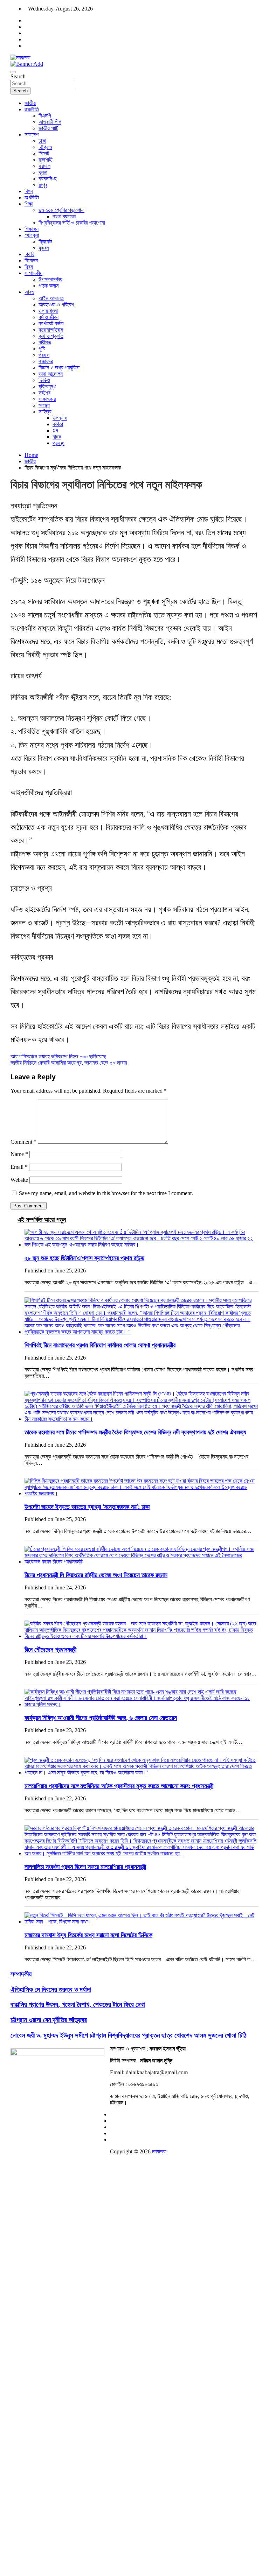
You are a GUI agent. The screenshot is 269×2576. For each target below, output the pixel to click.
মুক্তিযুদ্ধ (47, 386)
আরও (29, 292)
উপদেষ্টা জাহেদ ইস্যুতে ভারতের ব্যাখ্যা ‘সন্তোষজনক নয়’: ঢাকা (87, 1506)
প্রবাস (44, 355)
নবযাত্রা (159, 2151)
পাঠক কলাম (49, 286)
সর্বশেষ (44, 393)
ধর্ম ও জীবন (49, 317)
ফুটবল (44, 248)
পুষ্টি (42, 349)
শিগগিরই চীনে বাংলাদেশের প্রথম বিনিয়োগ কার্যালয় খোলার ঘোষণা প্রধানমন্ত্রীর (100, 1345)
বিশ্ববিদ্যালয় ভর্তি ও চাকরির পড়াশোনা (72, 223)
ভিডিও (44, 380)
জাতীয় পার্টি (48, 128)
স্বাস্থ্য (44, 405)
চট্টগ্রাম (45, 147)
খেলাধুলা (32, 235)
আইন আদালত (51, 298)
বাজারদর (46, 361)
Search (18, 76)
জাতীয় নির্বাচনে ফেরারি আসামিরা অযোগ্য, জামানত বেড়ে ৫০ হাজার (69, 1063)
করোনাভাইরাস (51, 330)
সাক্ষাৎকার (47, 399)
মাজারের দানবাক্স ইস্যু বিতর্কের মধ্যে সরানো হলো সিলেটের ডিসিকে (88, 1935)
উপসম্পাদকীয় (50, 279)
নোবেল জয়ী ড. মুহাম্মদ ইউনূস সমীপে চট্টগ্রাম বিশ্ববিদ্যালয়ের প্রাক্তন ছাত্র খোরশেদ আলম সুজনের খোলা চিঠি (129, 2035)
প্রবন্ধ (58, 443)
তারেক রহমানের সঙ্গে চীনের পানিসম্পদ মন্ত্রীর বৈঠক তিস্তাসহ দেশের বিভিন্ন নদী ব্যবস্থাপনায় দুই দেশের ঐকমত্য (135, 1432)
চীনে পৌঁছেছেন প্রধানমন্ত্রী (50, 1649)
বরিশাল (44, 166)
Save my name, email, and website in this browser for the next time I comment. (106, 1193)
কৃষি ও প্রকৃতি (51, 336)
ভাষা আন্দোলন (51, 374)
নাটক (57, 437)
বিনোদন (31, 260)
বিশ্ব (29, 191)
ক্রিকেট (45, 242)
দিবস (29, 267)
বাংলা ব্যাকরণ (64, 216)
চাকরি (29, 254)
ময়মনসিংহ (47, 179)
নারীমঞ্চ (45, 342)
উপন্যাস (60, 418)
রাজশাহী (46, 160)
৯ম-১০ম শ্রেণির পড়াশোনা (61, 210)
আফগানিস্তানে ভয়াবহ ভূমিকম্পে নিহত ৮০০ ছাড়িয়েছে (58, 1056)
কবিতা (58, 424)
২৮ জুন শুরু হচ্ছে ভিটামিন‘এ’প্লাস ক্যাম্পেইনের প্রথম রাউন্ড (84, 1258)
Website (19, 1180)
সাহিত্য (45, 412)
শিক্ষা (29, 204)
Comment (23, 1142)
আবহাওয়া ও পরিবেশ (56, 305)
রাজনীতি (32, 109)
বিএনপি (45, 116)
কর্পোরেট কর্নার (51, 323)
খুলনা (43, 172)
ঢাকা (42, 141)
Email (19, 1167)
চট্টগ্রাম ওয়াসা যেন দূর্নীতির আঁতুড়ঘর (49, 2020)
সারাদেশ (32, 135)
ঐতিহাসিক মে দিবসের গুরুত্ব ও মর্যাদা (51, 1989)
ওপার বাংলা (48, 311)
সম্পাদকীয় (33, 273)
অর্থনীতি (32, 197)
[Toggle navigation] (13, 72)
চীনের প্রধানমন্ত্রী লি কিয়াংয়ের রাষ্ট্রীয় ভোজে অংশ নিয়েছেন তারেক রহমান (96, 1575)
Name (19, 1154)
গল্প (55, 430)
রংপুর (43, 185)
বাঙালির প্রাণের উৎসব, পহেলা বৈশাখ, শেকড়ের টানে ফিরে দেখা (78, 2004)
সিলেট (44, 153)
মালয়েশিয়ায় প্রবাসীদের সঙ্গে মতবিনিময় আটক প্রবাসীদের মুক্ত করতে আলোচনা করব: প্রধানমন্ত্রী (119, 1786)
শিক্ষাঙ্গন (32, 229)
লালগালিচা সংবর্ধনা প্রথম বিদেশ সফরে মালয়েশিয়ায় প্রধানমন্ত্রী (85, 1866)
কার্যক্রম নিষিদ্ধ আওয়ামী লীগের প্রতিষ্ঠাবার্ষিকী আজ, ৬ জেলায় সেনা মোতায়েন (101, 1717)
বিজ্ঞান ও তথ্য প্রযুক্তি (59, 368)
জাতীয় (30, 103)
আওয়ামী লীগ (50, 122)
